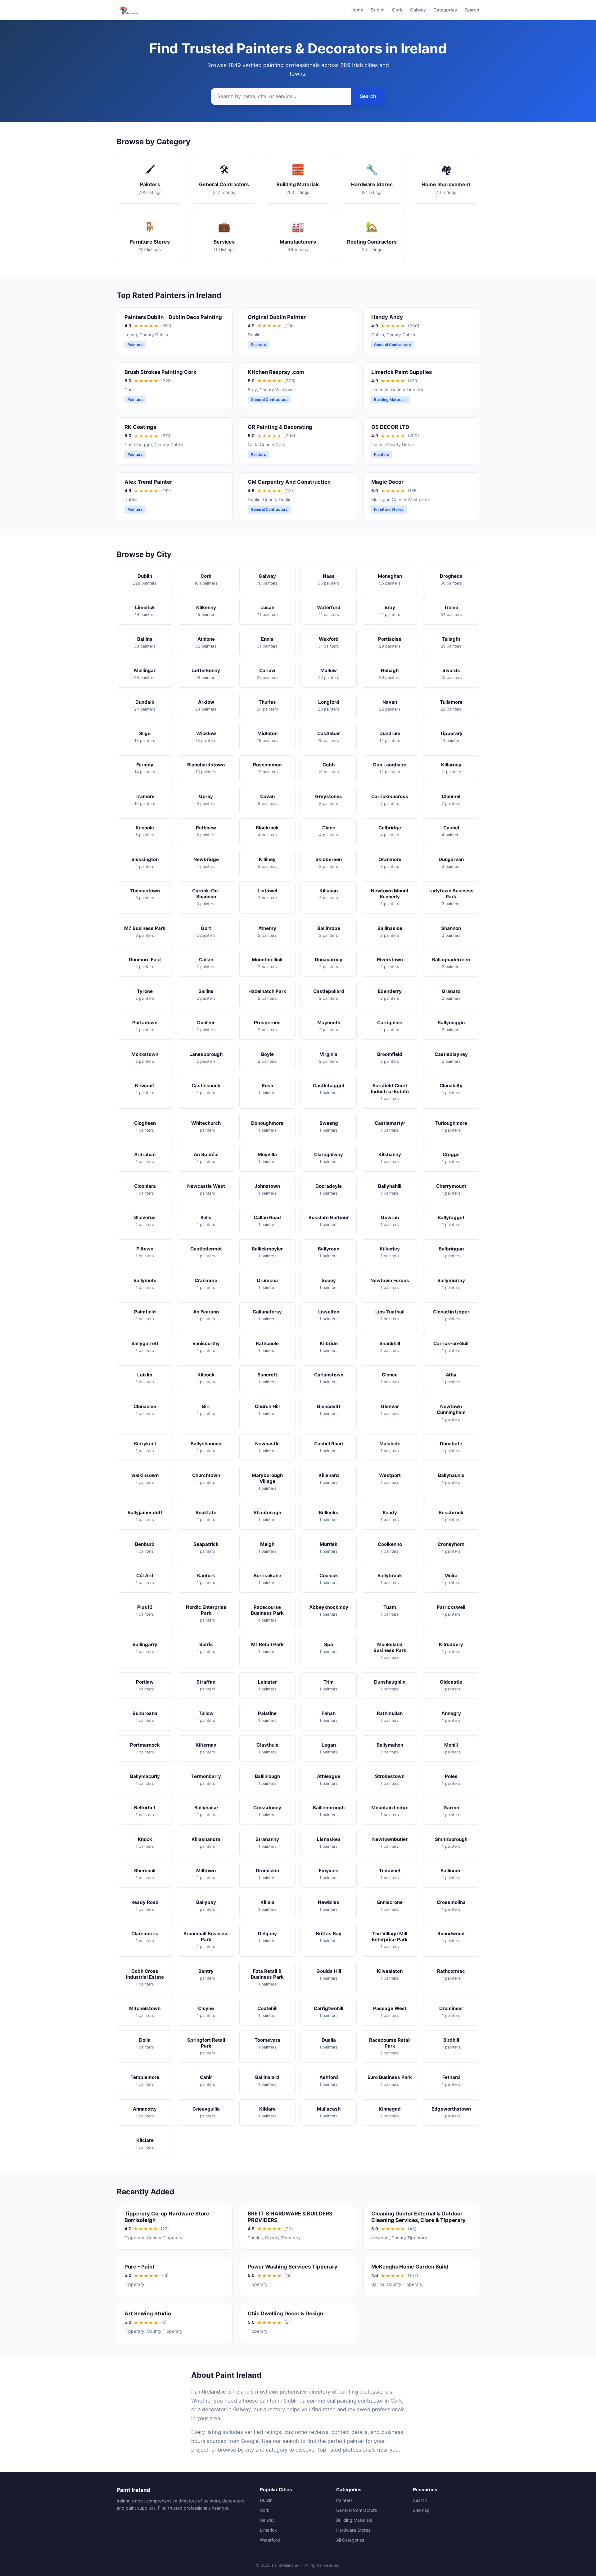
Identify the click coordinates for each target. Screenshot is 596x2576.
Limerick (268, 2530)
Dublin (378, 10)
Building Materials (354, 2520)
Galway (418, 10)
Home (357, 10)
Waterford (270, 2540)
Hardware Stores (353, 2530)
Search (472, 10)
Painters (344, 2500)
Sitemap (421, 2510)
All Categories (350, 2540)
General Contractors (357, 2510)
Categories (445, 10)
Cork (397, 10)
